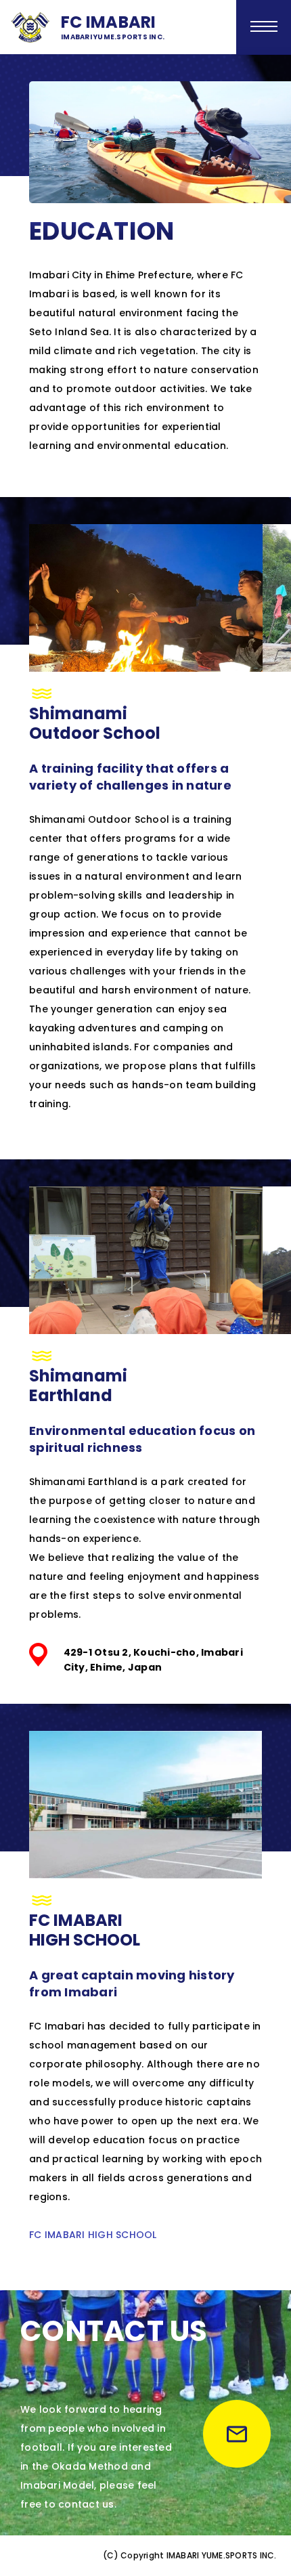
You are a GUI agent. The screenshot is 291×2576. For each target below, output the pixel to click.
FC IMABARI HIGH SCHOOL (93, 2235)
